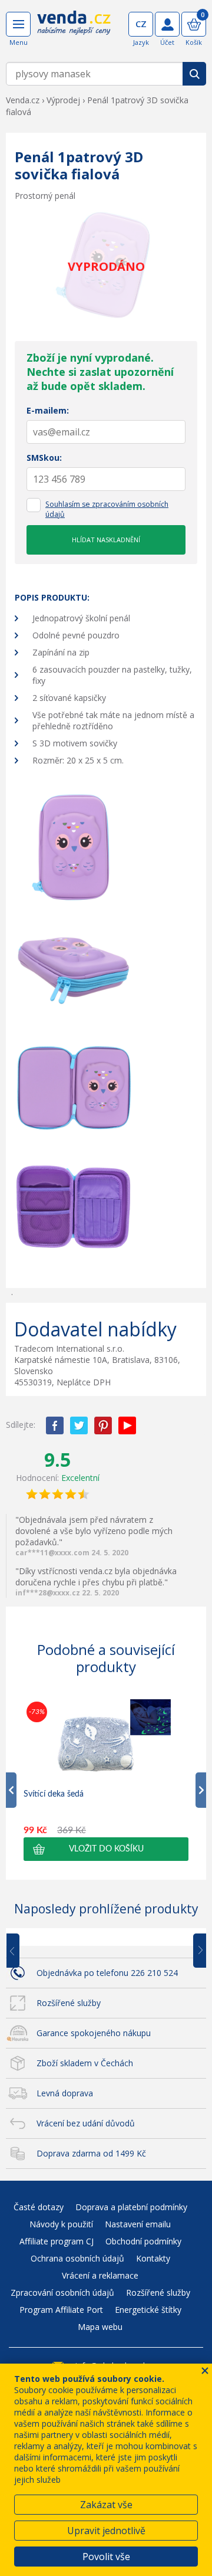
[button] (106, 1849)
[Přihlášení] (167, 24)
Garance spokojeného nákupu (94, 2033)
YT (127, 1425)
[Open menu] (18, 24)
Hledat (194, 74)
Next (196, 1951)
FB (55, 1425)
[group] (106, 1780)
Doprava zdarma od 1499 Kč (91, 2153)
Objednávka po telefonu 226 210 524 (107, 1973)
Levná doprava (65, 2093)
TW (79, 1425)
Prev (21, 1951)
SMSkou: (44, 458)
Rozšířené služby (69, 2003)
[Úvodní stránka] (74, 31)
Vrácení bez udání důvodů (86, 2123)
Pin (103, 1425)
